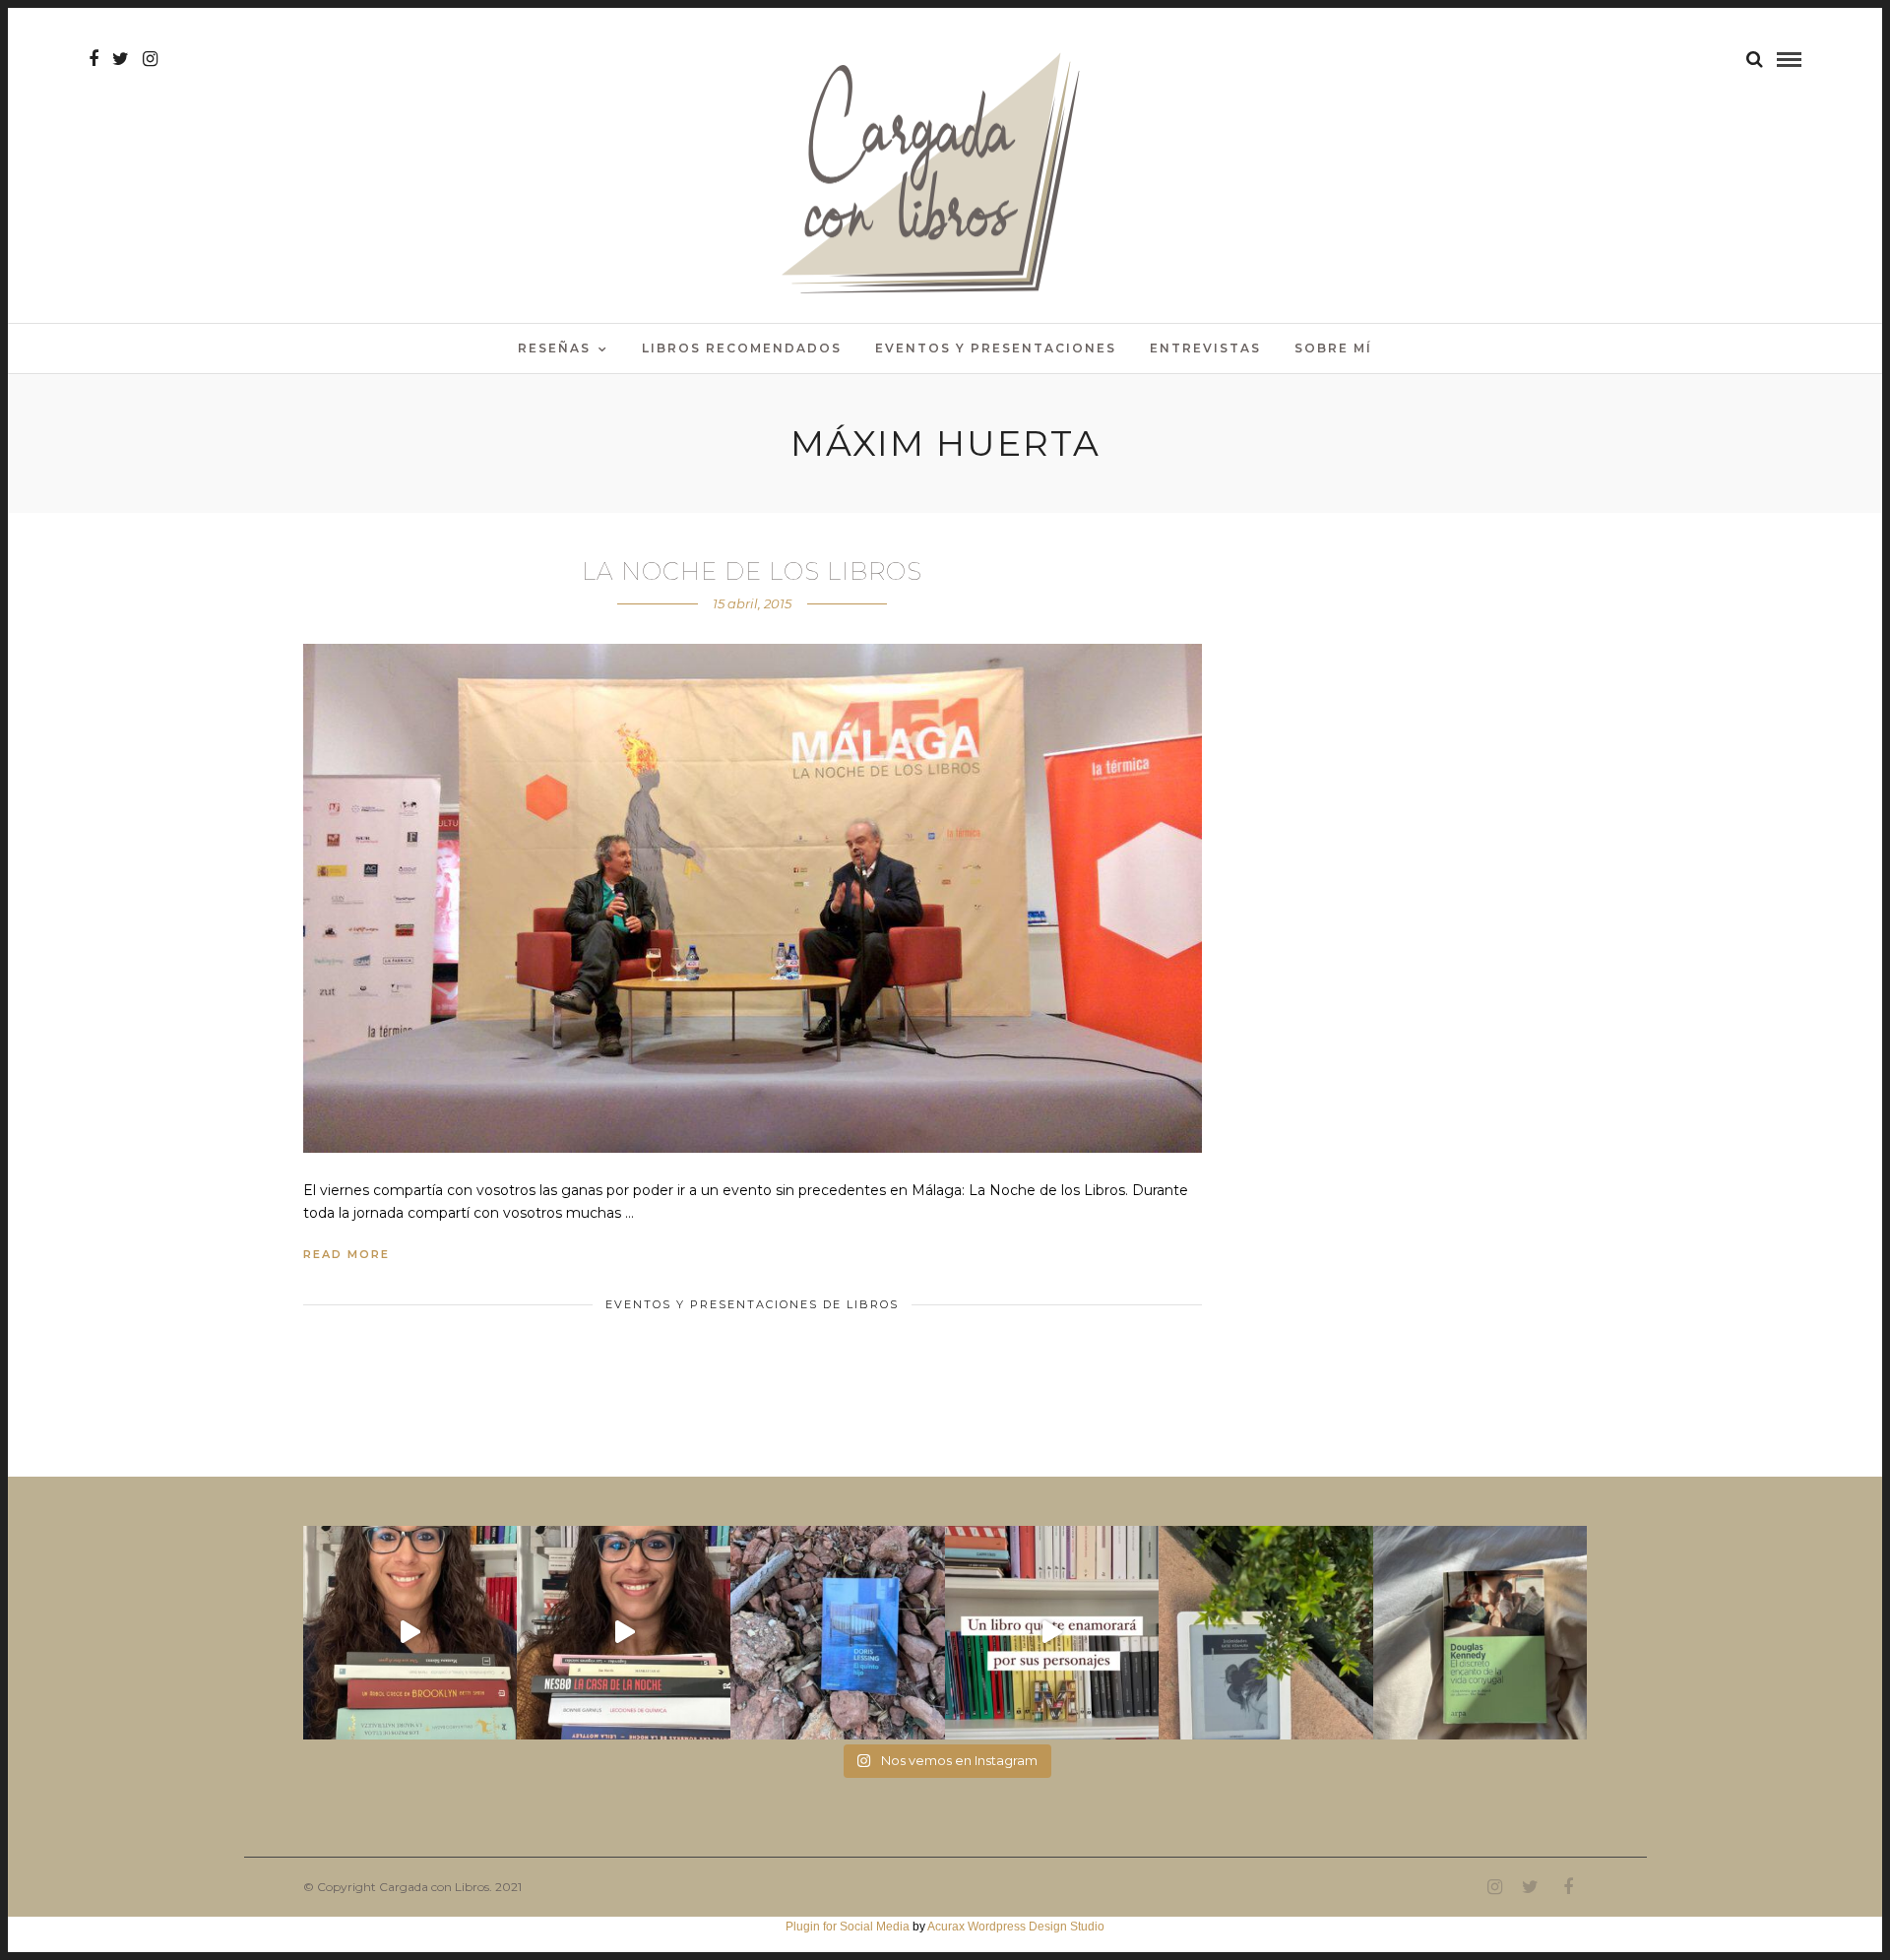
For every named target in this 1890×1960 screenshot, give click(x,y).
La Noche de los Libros (752, 571)
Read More (346, 1254)
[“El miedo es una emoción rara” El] (1480, 1633)
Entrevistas (1205, 348)
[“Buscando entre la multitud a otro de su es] (837, 1633)
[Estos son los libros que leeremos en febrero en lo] (410, 1633)
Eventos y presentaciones (996, 348)
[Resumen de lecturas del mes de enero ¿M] (624, 1633)
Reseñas (554, 348)
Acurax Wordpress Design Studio (1016, 1927)
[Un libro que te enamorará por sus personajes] (1052, 1633)
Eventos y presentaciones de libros (752, 1304)
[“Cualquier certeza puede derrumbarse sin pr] (1265, 1633)
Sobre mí (1333, 348)
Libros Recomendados (742, 348)
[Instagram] (150, 59)
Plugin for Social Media (848, 1927)
